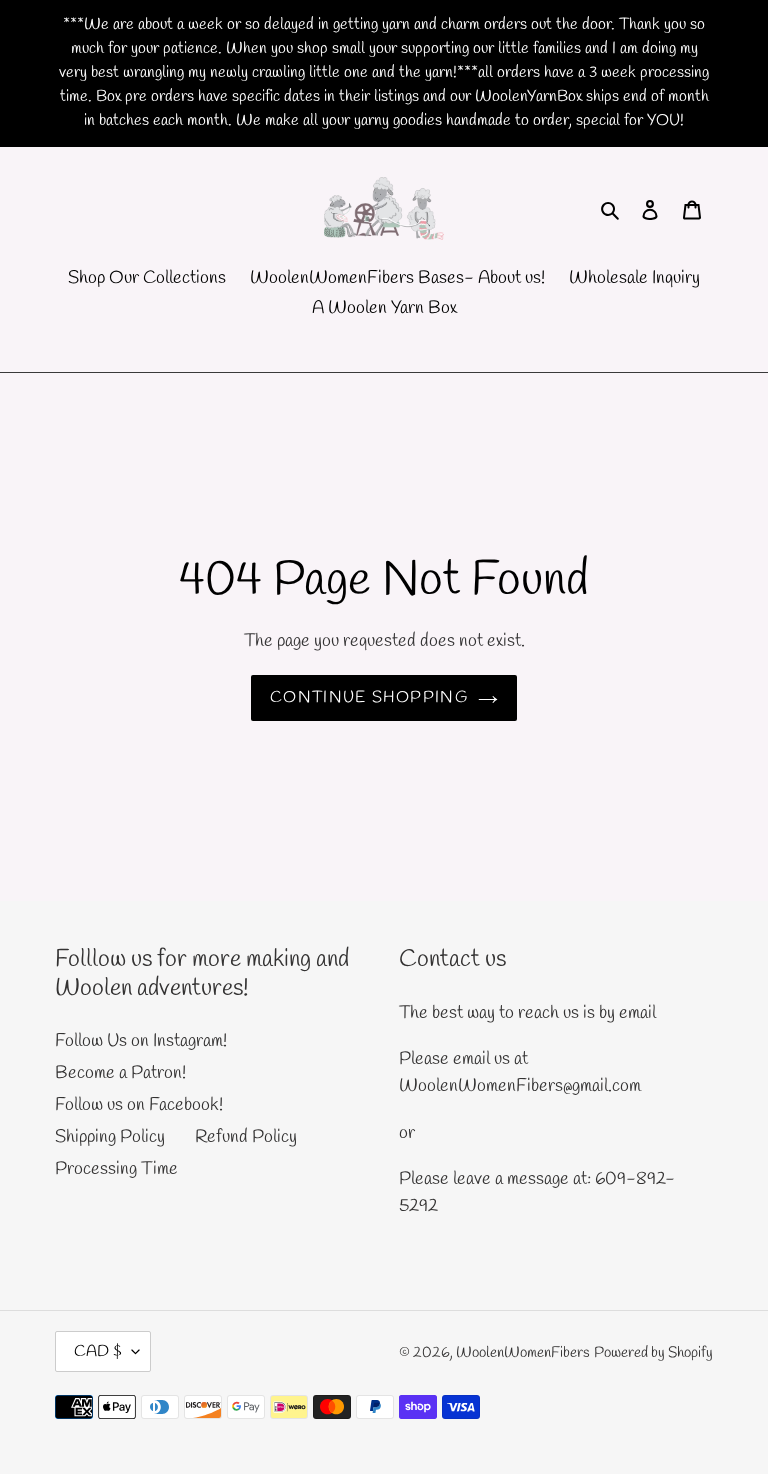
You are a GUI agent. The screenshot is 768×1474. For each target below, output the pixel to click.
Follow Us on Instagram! (141, 1041)
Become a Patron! (120, 1073)
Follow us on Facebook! (139, 1105)
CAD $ (98, 1351)
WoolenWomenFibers (523, 1353)
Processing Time (116, 1169)
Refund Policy (246, 1137)
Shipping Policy (110, 1137)
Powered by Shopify (653, 1353)
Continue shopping (369, 697)
